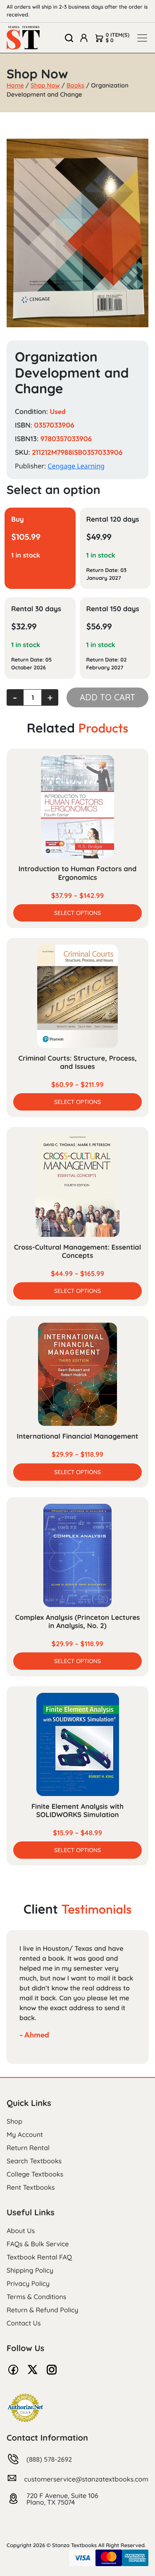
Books (75, 85)
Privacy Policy (28, 2283)
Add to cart (107, 697)
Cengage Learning (76, 466)
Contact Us (24, 2323)
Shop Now (45, 85)
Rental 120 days (113, 519)
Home (15, 85)
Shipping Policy (30, 2270)
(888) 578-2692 (49, 2459)
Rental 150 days (113, 609)
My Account (25, 2134)
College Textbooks (35, 2174)
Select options (77, 913)
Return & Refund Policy (42, 2310)
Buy (18, 519)
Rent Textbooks (31, 2187)
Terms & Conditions (36, 2297)
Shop (14, 2121)
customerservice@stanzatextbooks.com (86, 2479)
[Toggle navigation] (142, 38)
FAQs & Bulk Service (38, 2244)
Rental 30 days (36, 609)
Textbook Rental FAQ (39, 2257)
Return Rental (28, 2148)
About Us (21, 2231)
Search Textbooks (34, 2161)
